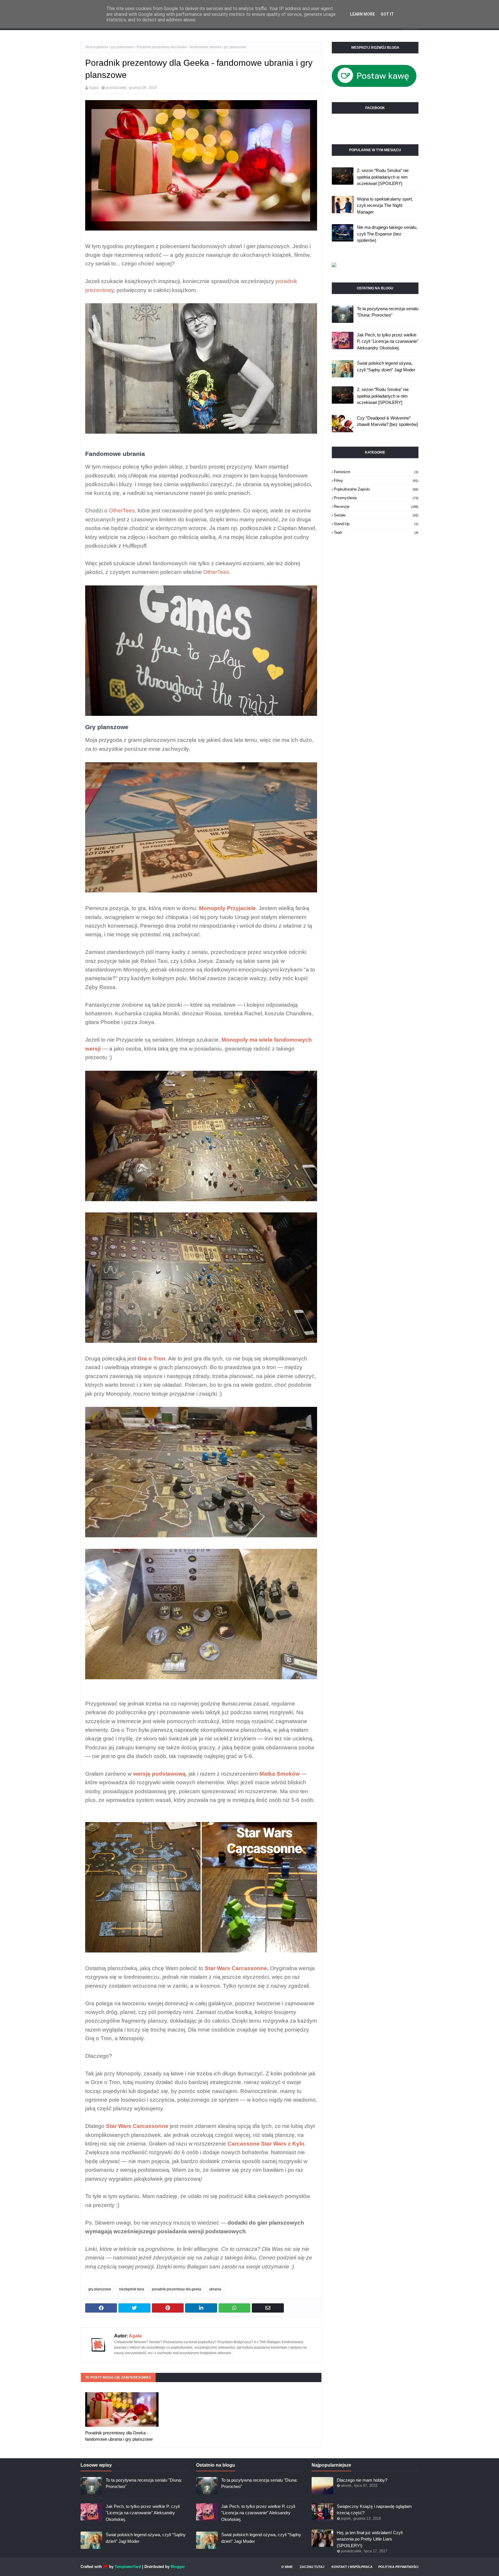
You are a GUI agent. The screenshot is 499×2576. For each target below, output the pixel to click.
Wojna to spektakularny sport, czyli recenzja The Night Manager (385, 205)
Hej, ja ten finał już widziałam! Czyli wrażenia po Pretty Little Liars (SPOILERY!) (370, 2539)
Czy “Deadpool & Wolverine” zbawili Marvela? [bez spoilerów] (387, 421)
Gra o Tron (151, 1359)
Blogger (178, 2567)
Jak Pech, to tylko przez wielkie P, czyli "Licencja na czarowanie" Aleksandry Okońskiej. (388, 341)
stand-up (376, 524)
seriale (376, 515)
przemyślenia (376, 498)
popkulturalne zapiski (376, 489)
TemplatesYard (128, 2567)
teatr (376, 532)
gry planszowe (122, 47)
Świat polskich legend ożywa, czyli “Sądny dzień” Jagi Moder (386, 366)
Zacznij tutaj (312, 2567)
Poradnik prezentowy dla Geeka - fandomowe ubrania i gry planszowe (119, 2436)
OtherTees (122, 511)
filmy (376, 481)
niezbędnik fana (132, 2289)
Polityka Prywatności (398, 2567)
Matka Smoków (280, 1774)
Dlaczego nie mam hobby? (362, 2480)
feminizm (376, 472)
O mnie (287, 2567)
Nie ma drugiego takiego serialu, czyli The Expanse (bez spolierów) (387, 234)
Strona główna (97, 47)
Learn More (362, 14)
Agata (94, 88)
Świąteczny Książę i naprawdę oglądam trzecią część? (374, 2510)
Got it (387, 14)
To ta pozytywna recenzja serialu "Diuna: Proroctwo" (388, 312)
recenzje (376, 507)
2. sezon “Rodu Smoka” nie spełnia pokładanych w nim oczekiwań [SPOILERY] (383, 177)
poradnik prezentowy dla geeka (177, 2289)
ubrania (215, 2289)
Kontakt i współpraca (352, 2567)
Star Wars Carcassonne (236, 1968)
